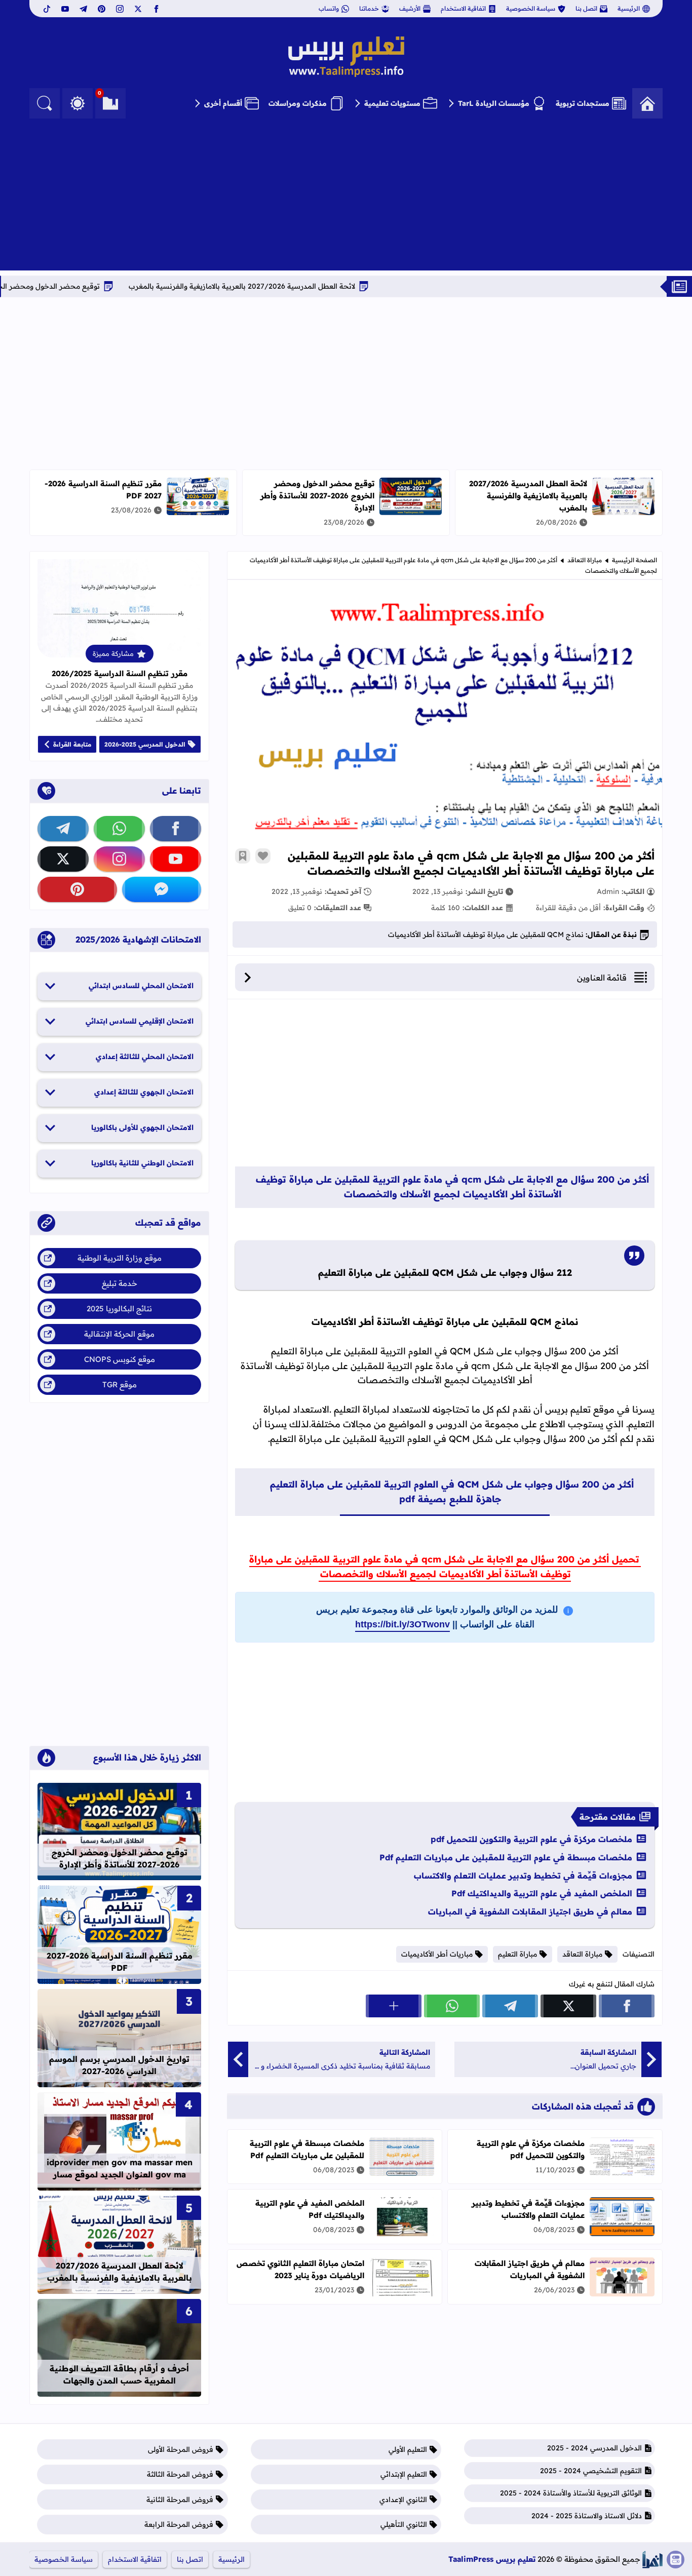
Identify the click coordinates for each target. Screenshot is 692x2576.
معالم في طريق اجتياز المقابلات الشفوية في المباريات (530, 1911)
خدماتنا (369, 8)
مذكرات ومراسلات (298, 103)
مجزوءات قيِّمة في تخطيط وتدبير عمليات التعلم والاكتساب (523, 1876)
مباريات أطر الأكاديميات (437, 1954)
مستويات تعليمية (392, 103)
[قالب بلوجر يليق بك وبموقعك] (652, 2560)
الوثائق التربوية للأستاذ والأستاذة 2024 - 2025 (571, 2493)
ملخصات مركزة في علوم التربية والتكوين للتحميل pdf (531, 1839)
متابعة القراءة (72, 744)
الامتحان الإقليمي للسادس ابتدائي (140, 1021)
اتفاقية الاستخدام (463, 8)
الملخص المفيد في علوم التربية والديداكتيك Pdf (542, 1893)
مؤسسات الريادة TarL (494, 103)
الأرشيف (410, 8)
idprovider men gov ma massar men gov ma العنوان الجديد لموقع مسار (120, 2168)
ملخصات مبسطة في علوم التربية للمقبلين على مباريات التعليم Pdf (506, 1857)
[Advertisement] (346, 194)
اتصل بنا (586, 8)
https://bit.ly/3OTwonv (402, 1624)
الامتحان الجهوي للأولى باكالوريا (142, 1127)
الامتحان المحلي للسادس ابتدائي (141, 986)
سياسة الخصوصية (531, 8)
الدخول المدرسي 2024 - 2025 (594, 2448)
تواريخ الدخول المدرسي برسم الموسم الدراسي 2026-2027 (119, 2065)
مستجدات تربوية (583, 103)
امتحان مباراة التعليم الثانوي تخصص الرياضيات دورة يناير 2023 (300, 2269)
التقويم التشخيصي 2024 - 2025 (591, 2471)
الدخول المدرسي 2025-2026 (145, 744)
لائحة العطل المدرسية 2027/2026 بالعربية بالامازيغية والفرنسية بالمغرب (324, 286)
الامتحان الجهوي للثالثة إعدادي (144, 1092)
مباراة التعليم (517, 1954)
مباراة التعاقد (585, 560)
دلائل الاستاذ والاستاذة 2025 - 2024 (587, 2516)
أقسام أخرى (223, 103)
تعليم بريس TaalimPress (492, 2559)
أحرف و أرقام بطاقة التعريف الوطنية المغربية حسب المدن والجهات (119, 2374)
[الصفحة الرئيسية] (647, 103)
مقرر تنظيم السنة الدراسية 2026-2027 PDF (120, 1962)
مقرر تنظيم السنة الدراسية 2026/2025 (120, 673)
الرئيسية (629, 8)
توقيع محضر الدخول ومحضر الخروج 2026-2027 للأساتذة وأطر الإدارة (317, 496)
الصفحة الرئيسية (635, 560)
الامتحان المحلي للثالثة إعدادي (145, 1057)
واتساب (329, 8)
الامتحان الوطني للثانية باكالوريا (142, 1163)
